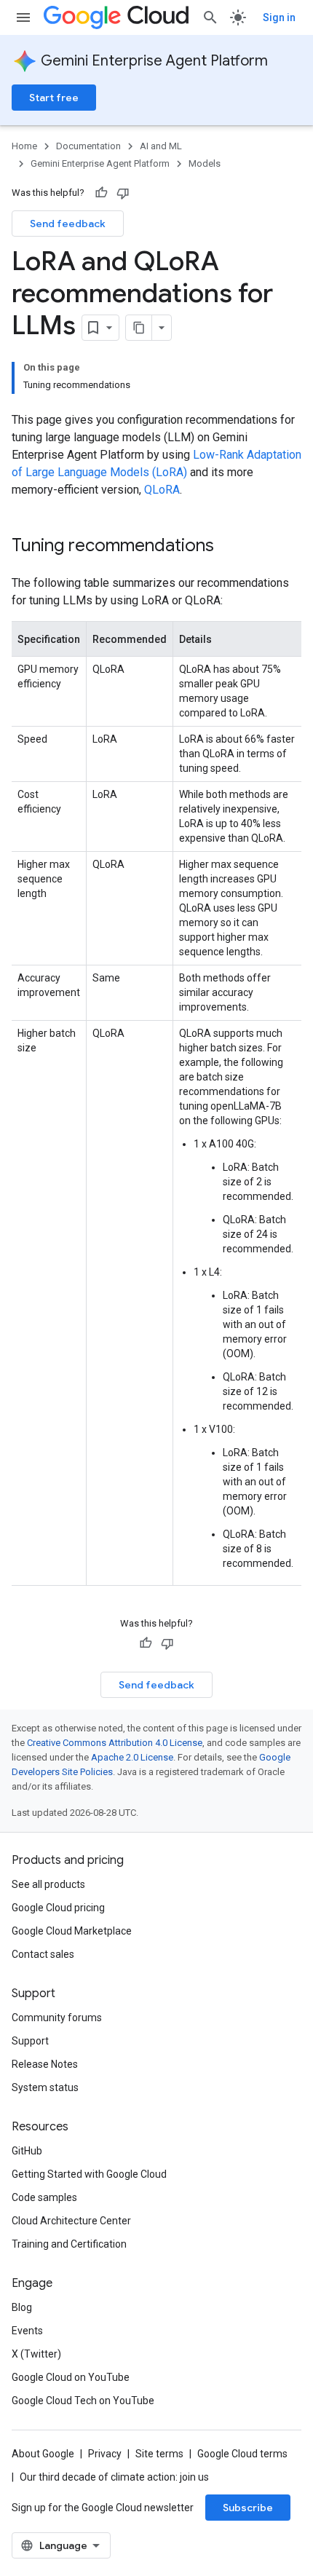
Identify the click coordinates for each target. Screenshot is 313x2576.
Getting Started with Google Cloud (89, 2174)
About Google (43, 2454)
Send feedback (68, 224)
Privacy (105, 2454)
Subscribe (248, 2508)
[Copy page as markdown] (139, 328)
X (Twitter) (36, 2354)
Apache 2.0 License (132, 1757)
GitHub (27, 2151)
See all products (48, 1884)
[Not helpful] (123, 193)
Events (27, 2331)
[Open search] (210, 17)
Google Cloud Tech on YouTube (83, 2401)
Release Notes (45, 2064)
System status (45, 2087)
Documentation (88, 146)
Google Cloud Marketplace (72, 1931)
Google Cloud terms (242, 2454)
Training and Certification (69, 2244)
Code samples (44, 2197)
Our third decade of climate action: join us (114, 2477)
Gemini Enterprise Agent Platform (154, 61)
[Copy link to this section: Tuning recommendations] (229, 547)
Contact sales (43, 1954)
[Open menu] (23, 17)
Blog (22, 2307)
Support (30, 2041)
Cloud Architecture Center (71, 2221)
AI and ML (161, 146)
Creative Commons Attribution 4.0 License (115, 1743)
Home (24, 146)
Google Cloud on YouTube (71, 2377)
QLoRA (162, 490)
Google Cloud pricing (58, 1908)
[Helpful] (101, 193)
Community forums (57, 2018)
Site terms (159, 2454)
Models (205, 163)
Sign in (279, 17)
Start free (54, 98)
